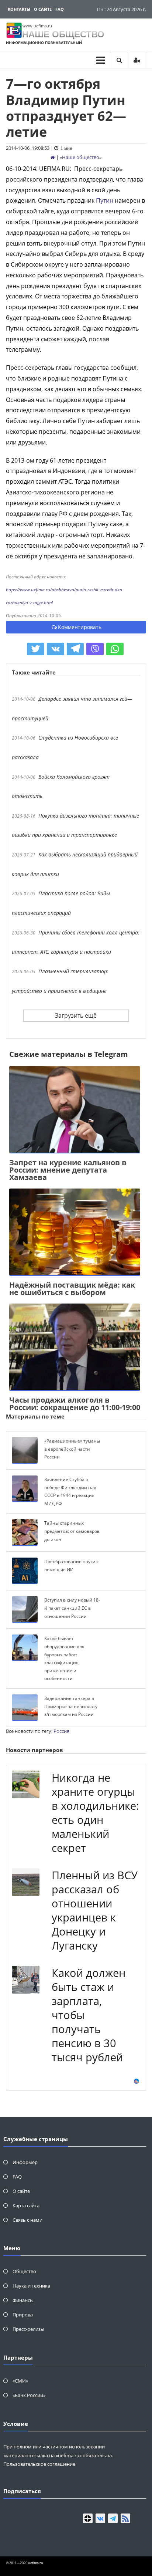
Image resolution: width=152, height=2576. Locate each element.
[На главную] (53, 157)
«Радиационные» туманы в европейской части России (72, 1449)
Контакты (19, 9)
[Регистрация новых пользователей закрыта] (137, 60)
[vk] (100, 2518)
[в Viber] (95, 649)
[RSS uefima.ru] (125, 2518)
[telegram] (113, 2518)
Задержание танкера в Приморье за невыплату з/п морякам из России (71, 1706)
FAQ (60, 9)
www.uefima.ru (37, 26)
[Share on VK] (56, 649)
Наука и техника (31, 2286)
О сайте (43, 9)
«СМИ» (20, 2381)
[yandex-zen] (88, 2518)
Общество (24, 2271)
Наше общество (81, 157)
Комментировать (80, 627)
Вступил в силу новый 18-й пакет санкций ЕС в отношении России (72, 1608)
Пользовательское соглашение (39, 2464)
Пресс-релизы (28, 2329)
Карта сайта (26, 2205)
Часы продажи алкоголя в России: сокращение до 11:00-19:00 (75, 1404)
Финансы (23, 2300)
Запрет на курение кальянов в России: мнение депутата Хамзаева (68, 1170)
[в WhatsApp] (115, 649)
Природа (23, 2315)
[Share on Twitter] (36, 649)
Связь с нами (27, 2220)
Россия (61, 1731)
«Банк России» (29, 2395)
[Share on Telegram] (75, 649)
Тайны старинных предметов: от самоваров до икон (72, 1531)
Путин (105, 200)
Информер (25, 2162)
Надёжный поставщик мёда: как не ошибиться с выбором (72, 1289)
